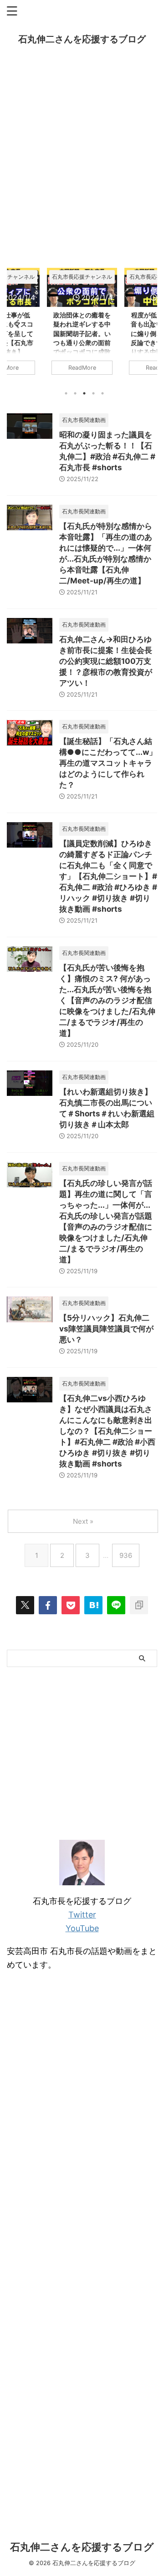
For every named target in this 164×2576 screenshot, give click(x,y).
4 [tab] (93, 393)
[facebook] (48, 1605)
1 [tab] (66, 393)
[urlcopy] (139, 1605)
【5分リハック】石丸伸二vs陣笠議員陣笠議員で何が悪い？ (106, 1329)
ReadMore (82, 368)
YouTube (82, 1928)
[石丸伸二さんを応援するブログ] (93, 1605)
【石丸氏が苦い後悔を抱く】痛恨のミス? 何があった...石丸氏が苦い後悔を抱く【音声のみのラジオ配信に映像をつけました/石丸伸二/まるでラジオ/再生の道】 (107, 1000)
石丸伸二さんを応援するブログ (82, 39)
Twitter (82, 1915)
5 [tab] (102, 393)
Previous (15, 324)
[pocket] (71, 1605)
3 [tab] (84, 393)
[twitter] (25, 1605)
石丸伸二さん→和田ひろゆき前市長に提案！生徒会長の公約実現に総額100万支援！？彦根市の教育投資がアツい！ (106, 661)
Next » (83, 1521)
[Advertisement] (82, 163)
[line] (116, 1605)
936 (126, 1555)
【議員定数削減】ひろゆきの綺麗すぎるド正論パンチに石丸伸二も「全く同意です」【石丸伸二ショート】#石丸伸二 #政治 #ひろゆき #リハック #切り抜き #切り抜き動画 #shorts (108, 876)
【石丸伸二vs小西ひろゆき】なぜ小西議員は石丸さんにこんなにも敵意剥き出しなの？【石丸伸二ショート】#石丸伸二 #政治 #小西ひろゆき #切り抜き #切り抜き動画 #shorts (107, 1431)
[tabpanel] (82, 326)
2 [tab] (75, 393)
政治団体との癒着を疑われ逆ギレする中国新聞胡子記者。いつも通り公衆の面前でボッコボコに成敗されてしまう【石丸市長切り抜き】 (82, 342)
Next (149, 324)
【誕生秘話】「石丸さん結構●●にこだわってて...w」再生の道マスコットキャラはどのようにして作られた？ (108, 763)
